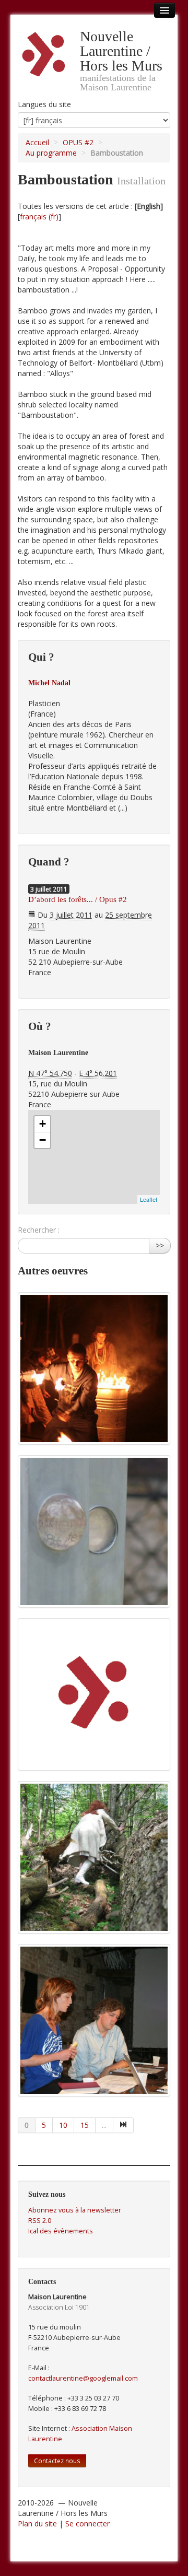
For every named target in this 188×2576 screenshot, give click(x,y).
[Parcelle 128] (94, 1857)
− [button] (43, 1140)
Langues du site (44, 104)
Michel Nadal (49, 683)
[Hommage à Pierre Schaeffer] (94, 1694)
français (33, 216)
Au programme (51, 153)
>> (160, 1245)
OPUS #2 (78, 142)
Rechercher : (39, 1230)
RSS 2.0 (40, 2221)
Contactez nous (57, 2461)
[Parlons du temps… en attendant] (94, 1531)
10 (63, 2125)
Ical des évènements (61, 2231)
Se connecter (87, 2524)
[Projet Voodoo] (94, 1368)
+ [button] (43, 1124)
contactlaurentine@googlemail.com (83, 2378)
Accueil (37, 142)
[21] (124, 2125)
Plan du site (37, 2524)
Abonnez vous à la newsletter (75, 2210)
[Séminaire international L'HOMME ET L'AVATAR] (94, 2020)
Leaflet (149, 1199)
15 (85, 2125)
